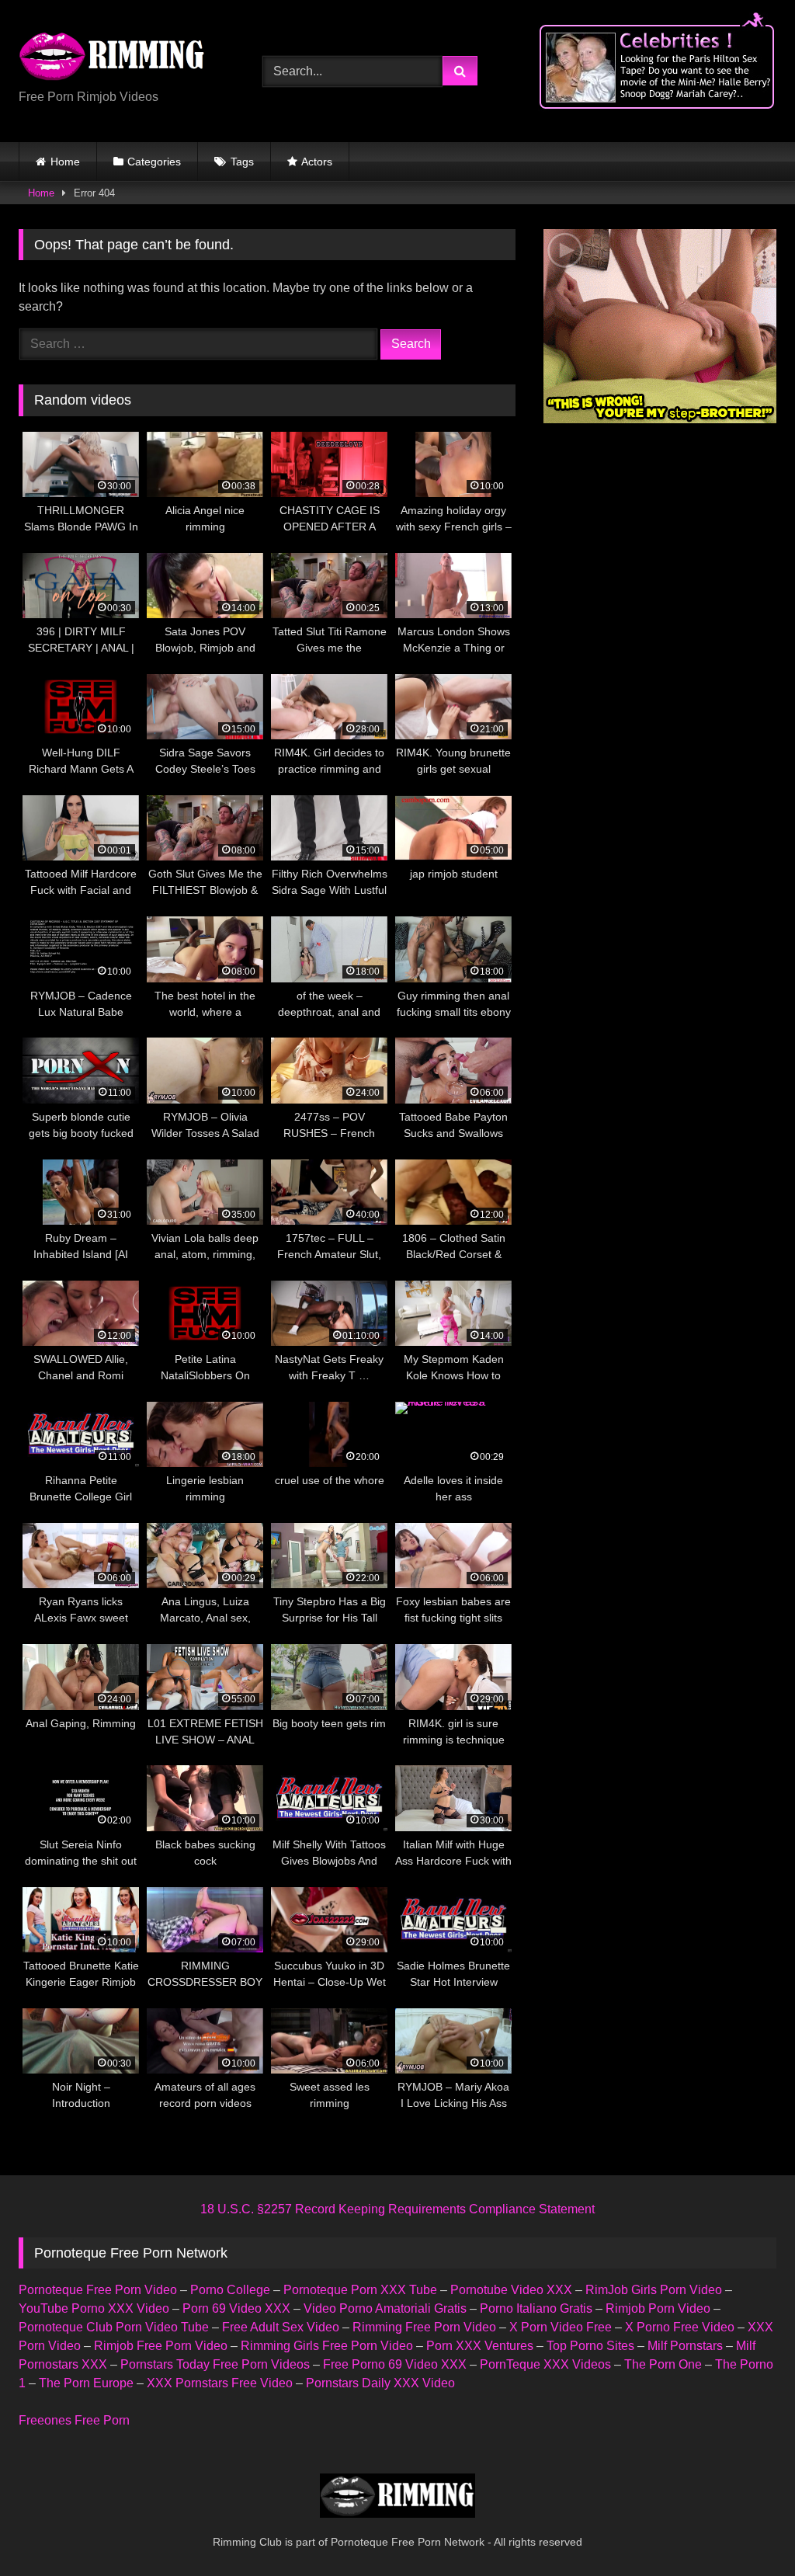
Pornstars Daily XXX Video (380, 2383)
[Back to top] (747, 2530)
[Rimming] (123, 59)
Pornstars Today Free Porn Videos (215, 2364)
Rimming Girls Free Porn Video (327, 2346)
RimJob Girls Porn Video (654, 2290)
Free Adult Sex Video (281, 2327)
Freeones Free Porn (74, 2420)
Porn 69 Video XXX (236, 2308)
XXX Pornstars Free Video (220, 2383)
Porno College (230, 2290)
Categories (154, 162)
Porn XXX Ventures (480, 2346)
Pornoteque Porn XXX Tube (360, 2290)
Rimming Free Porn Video (424, 2327)
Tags (242, 162)
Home (65, 162)
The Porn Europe (86, 2383)
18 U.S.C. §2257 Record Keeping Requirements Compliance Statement (397, 2209)
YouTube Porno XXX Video (94, 2308)
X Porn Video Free (561, 2327)
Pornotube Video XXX (511, 2290)
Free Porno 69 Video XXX (395, 2364)
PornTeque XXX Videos (545, 2364)
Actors (317, 162)
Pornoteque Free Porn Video (98, 2290)
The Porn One (663, 2364)
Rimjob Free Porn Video (161, 2346)
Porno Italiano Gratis (536, 2308)
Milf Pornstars (685, 2346)
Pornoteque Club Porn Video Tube (114, 2327)
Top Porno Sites (590, 2346)
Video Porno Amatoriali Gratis (385, 2308)
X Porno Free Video (680, 2327)
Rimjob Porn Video (658, 2308)
